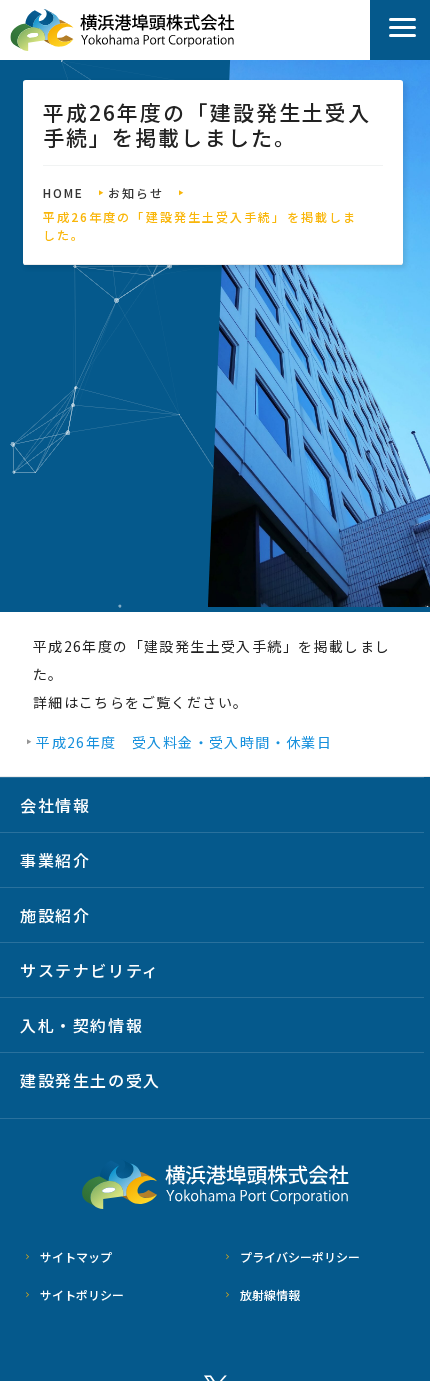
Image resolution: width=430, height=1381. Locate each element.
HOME (63, 192)
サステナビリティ (90, 970)
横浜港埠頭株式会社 (122, 30)
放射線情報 (270, 1294)
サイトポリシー (82, 1294)
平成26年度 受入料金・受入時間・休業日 (184, 742)
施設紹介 (55, 915)
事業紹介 (55, 860)
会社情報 (55, 805)
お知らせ (136, 192)
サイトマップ (76, 1256)
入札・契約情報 (81, 1025)
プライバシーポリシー (300, 1256)
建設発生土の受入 (90, 1080)
